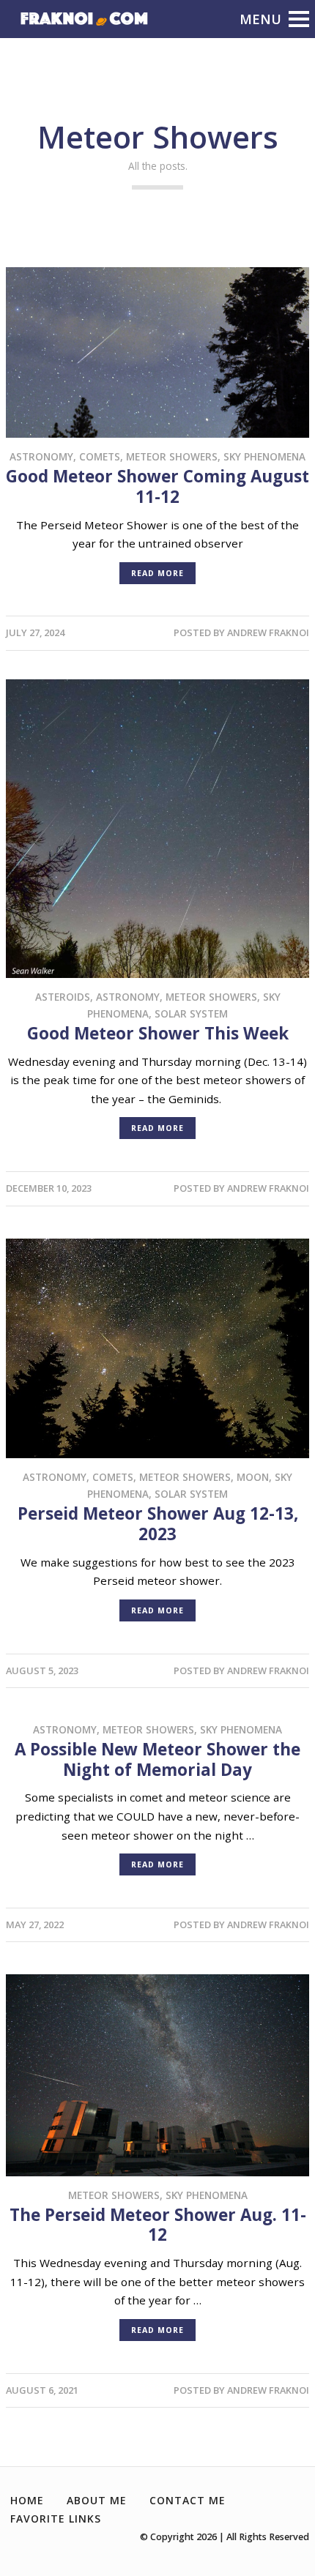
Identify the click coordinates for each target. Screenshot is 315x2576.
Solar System (191, 1013)
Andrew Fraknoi (268, 632)
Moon (253, 1477)
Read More (157, 573)
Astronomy (41, 456)
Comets (100, 456)
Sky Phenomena (264, 456)
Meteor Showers (172, 456)
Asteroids (63, 997)
